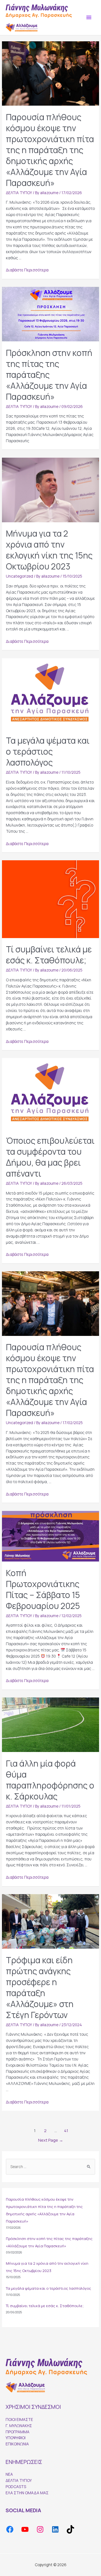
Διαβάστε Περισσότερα (27, 270)
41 (66, 2130)
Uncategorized (19, 576)
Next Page (51, 2140)
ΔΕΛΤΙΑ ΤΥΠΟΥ (19, 193)
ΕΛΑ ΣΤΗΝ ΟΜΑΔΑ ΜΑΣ (27, 2493)
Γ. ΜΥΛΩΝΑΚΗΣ (19, 2426)
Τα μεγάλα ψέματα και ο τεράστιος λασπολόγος (48, 751)
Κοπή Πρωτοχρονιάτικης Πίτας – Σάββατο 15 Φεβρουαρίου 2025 (43, 1589)
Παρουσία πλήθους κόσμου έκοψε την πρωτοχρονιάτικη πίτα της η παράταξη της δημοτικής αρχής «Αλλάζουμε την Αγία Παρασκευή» (50, 150)
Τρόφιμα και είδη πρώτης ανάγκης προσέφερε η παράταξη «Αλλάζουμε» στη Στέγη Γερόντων (40, 1987)
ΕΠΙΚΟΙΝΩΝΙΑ (17, 2444)
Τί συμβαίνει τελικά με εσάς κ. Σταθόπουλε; (49, 955)
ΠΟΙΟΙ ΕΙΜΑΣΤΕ (19, 2419)
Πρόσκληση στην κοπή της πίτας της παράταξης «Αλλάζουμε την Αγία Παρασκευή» (49, 375)
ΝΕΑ (9, 2474)
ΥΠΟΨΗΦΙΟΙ (16, 2438)
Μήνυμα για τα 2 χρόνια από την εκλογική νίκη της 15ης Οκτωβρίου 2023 (49, 550)
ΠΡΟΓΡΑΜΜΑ (18, 2432)
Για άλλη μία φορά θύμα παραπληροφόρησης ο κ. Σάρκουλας (50, 1780)
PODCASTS (16, 2487)
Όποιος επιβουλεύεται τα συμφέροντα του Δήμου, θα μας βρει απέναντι (50, 1157)
